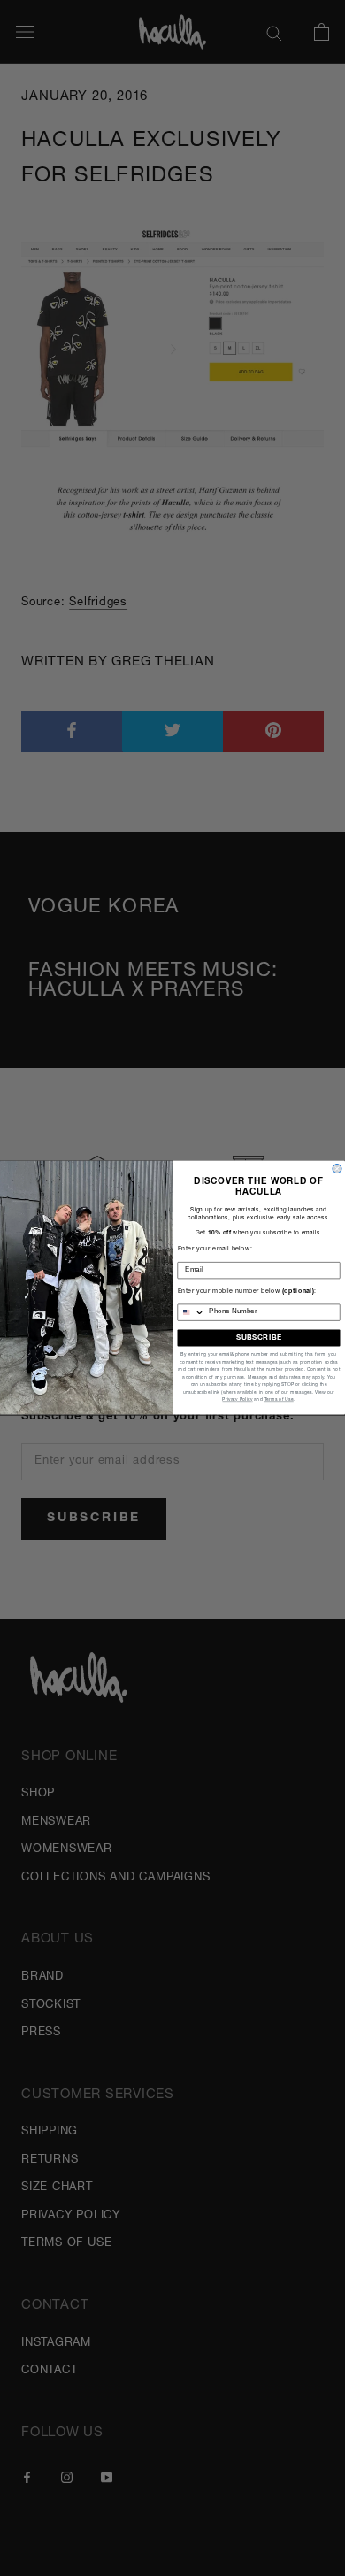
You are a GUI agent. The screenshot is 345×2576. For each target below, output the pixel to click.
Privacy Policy (237, 1400)
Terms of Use (279, 1400)
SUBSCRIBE (259, 1338)
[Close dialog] (337, 1169)
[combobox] (191, 1312)
